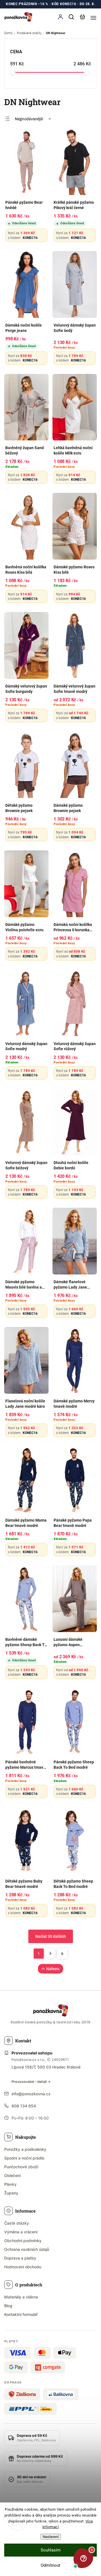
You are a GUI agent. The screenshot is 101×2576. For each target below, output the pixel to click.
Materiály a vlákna (21, 2297)
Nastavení (51, 2537)
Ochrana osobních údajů (27, 2249)
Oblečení (12, 2175)
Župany (11, 2193)
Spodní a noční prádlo (24, 2158)
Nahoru (53, 1969)
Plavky (10, 2184)
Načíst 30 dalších (51, 1936)
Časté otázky (17, 2223)
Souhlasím (51, 2550)
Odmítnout (50, 2565)
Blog (8, 2306)
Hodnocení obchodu (23, 2267)
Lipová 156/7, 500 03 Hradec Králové (46, 2067)
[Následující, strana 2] (50, 1954)
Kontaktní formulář (21, 2314)
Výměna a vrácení (21, 2232)
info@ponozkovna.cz (31, 2094)
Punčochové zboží (21, 2167)
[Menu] (93, 17)
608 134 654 (24, 2106)
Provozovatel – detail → (31, 2082)
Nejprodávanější (29, 119)
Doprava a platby (20, 2258)
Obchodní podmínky (23, 2241)
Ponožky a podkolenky (25, 2149)
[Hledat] (72, 17)
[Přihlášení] (60, 17)
